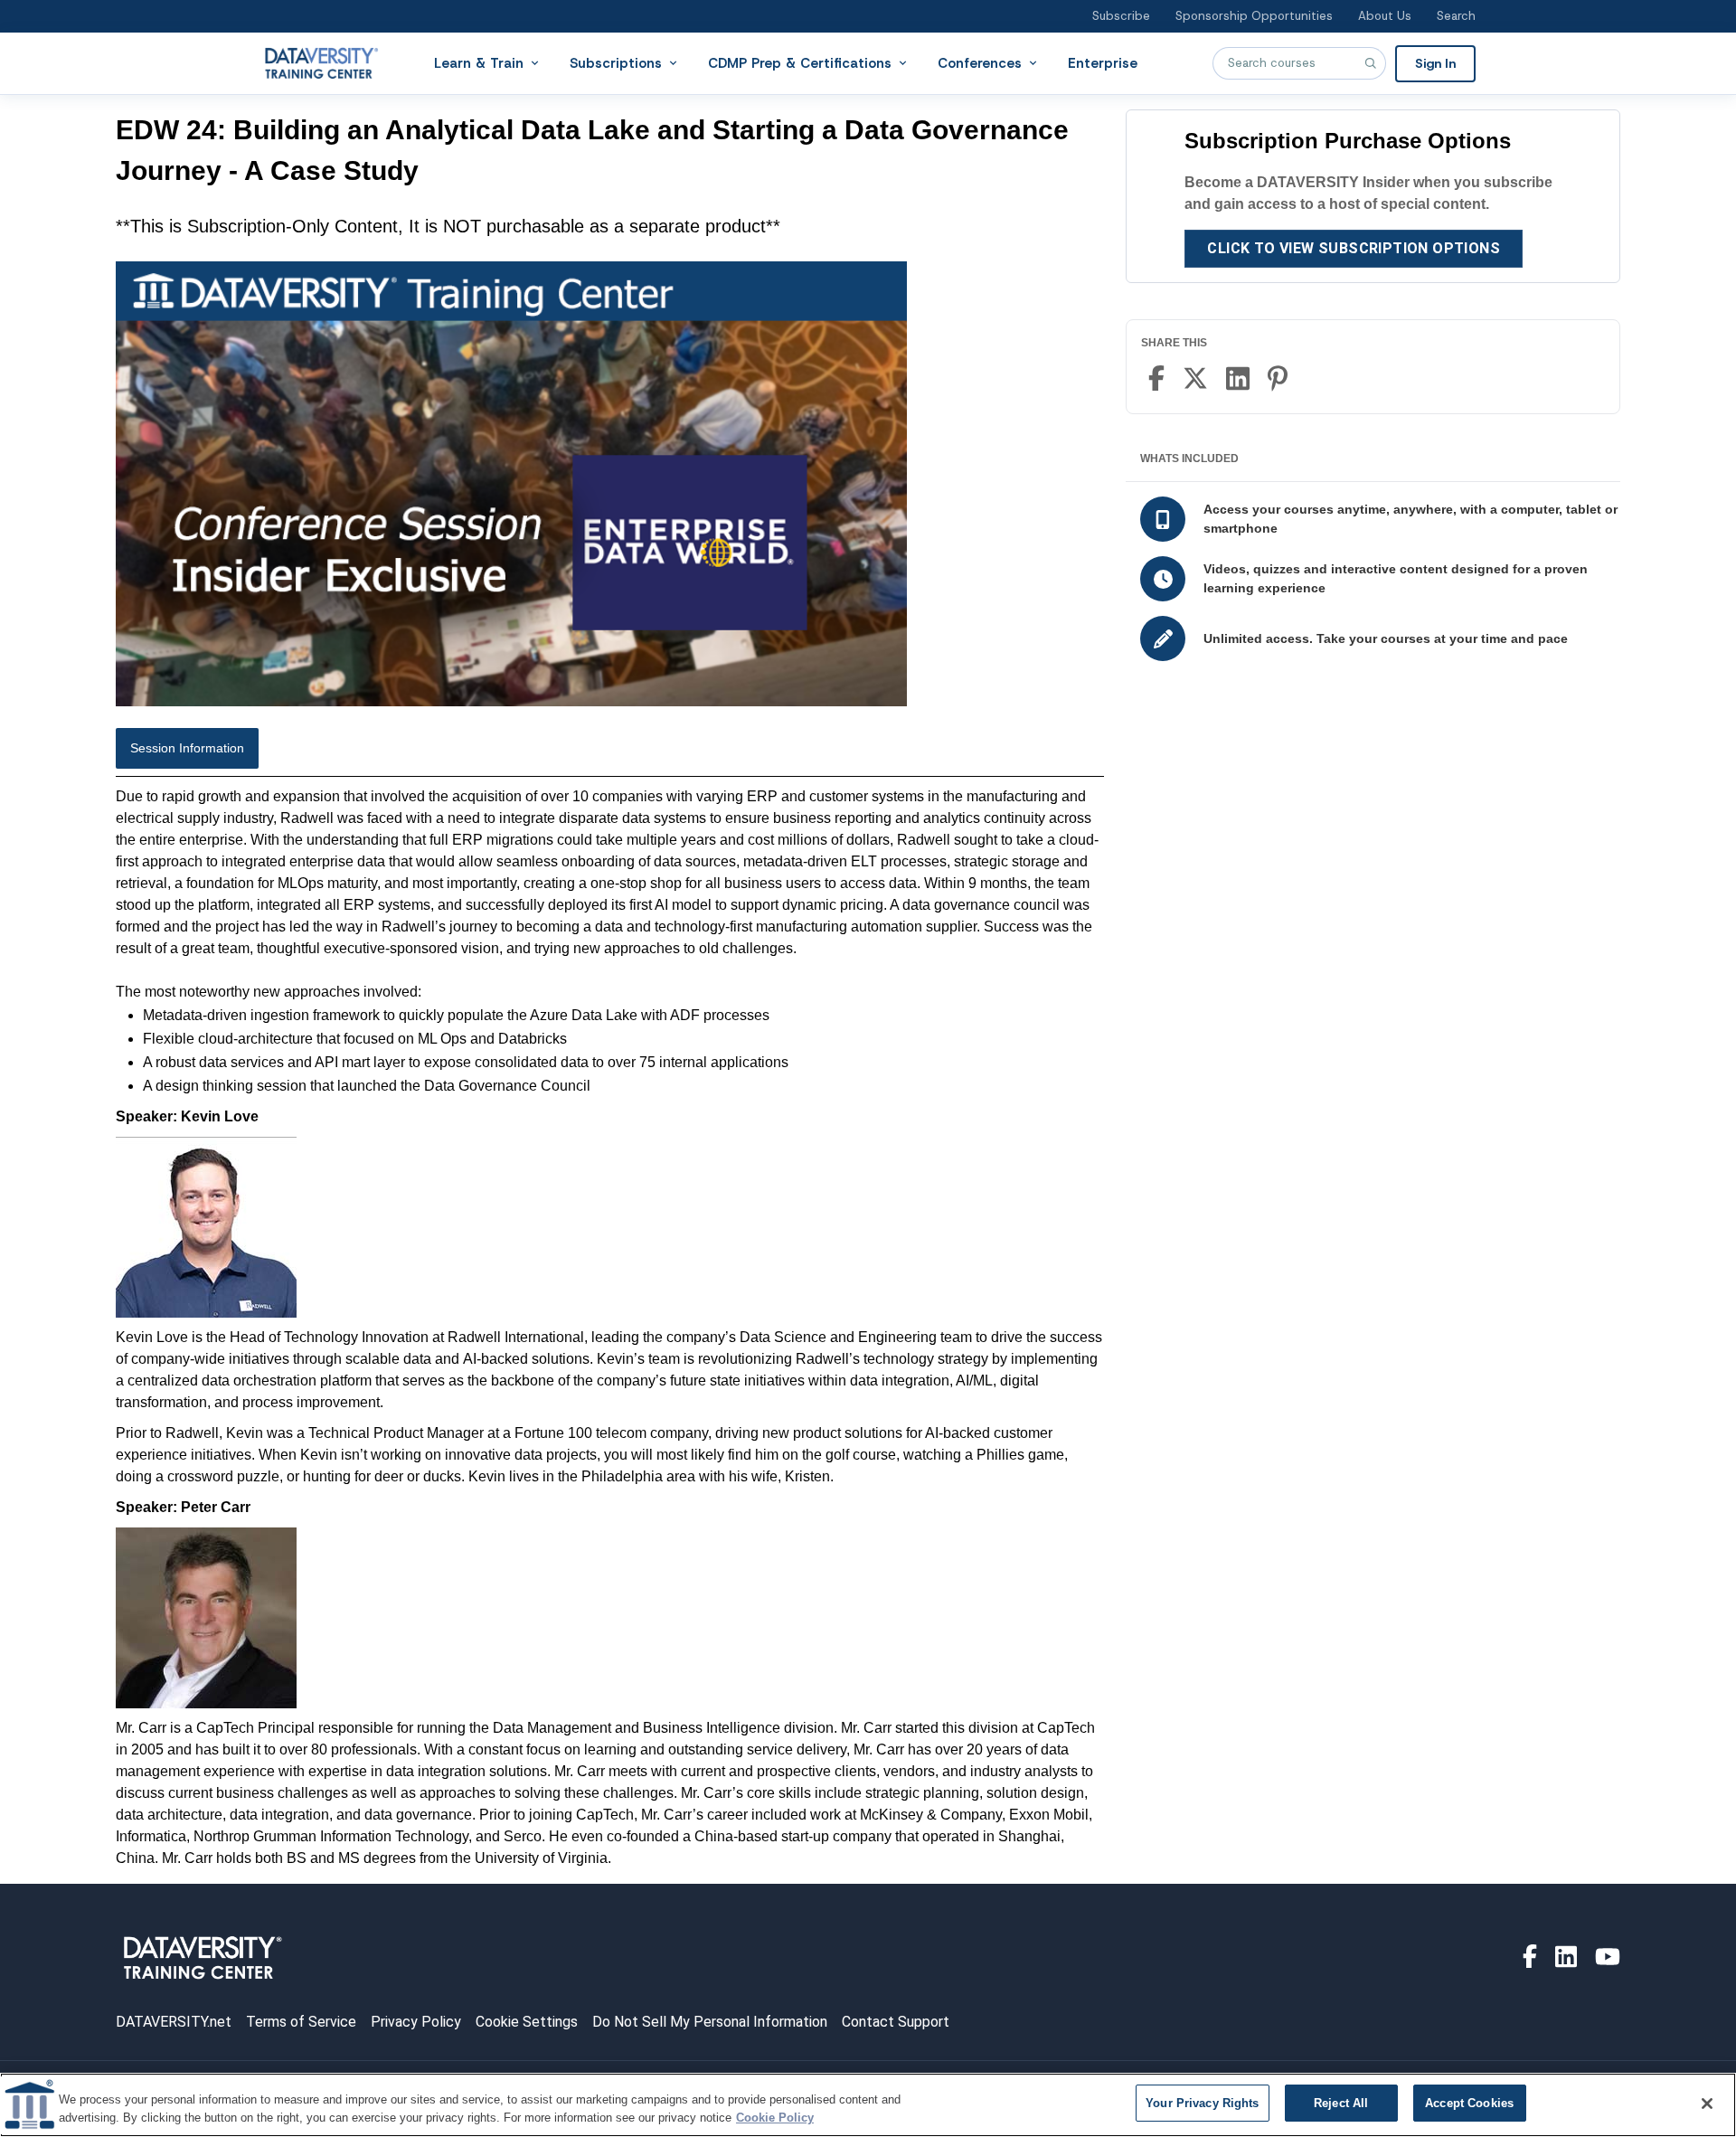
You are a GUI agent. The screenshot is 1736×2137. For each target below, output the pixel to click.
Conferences (980, 62)
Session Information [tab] (187, 748)
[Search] (1370, 63)
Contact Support (896, 2022)
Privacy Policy (416, 2022)
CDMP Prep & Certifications (800, 62)
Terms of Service (301, 2022)
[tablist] (610, 752)
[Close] (1707, 2104)
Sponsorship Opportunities (1254, 16)
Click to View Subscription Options (1354, 248)
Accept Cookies (1469, 2103)
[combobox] (1299, 63)
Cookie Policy (775, 2118)
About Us (1385, 16)
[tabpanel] (610, 1328)
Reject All (1341, 2103)
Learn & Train (479, 62)
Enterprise (1103, 62)
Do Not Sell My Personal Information (710, 2022)
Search (1456, 16)
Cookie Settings (527, 2022)
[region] (868, 2105)
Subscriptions (616, 62)
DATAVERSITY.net (174, 2022)
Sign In (1435, 62)
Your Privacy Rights (1202, 2103)
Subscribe (1121, 16)
